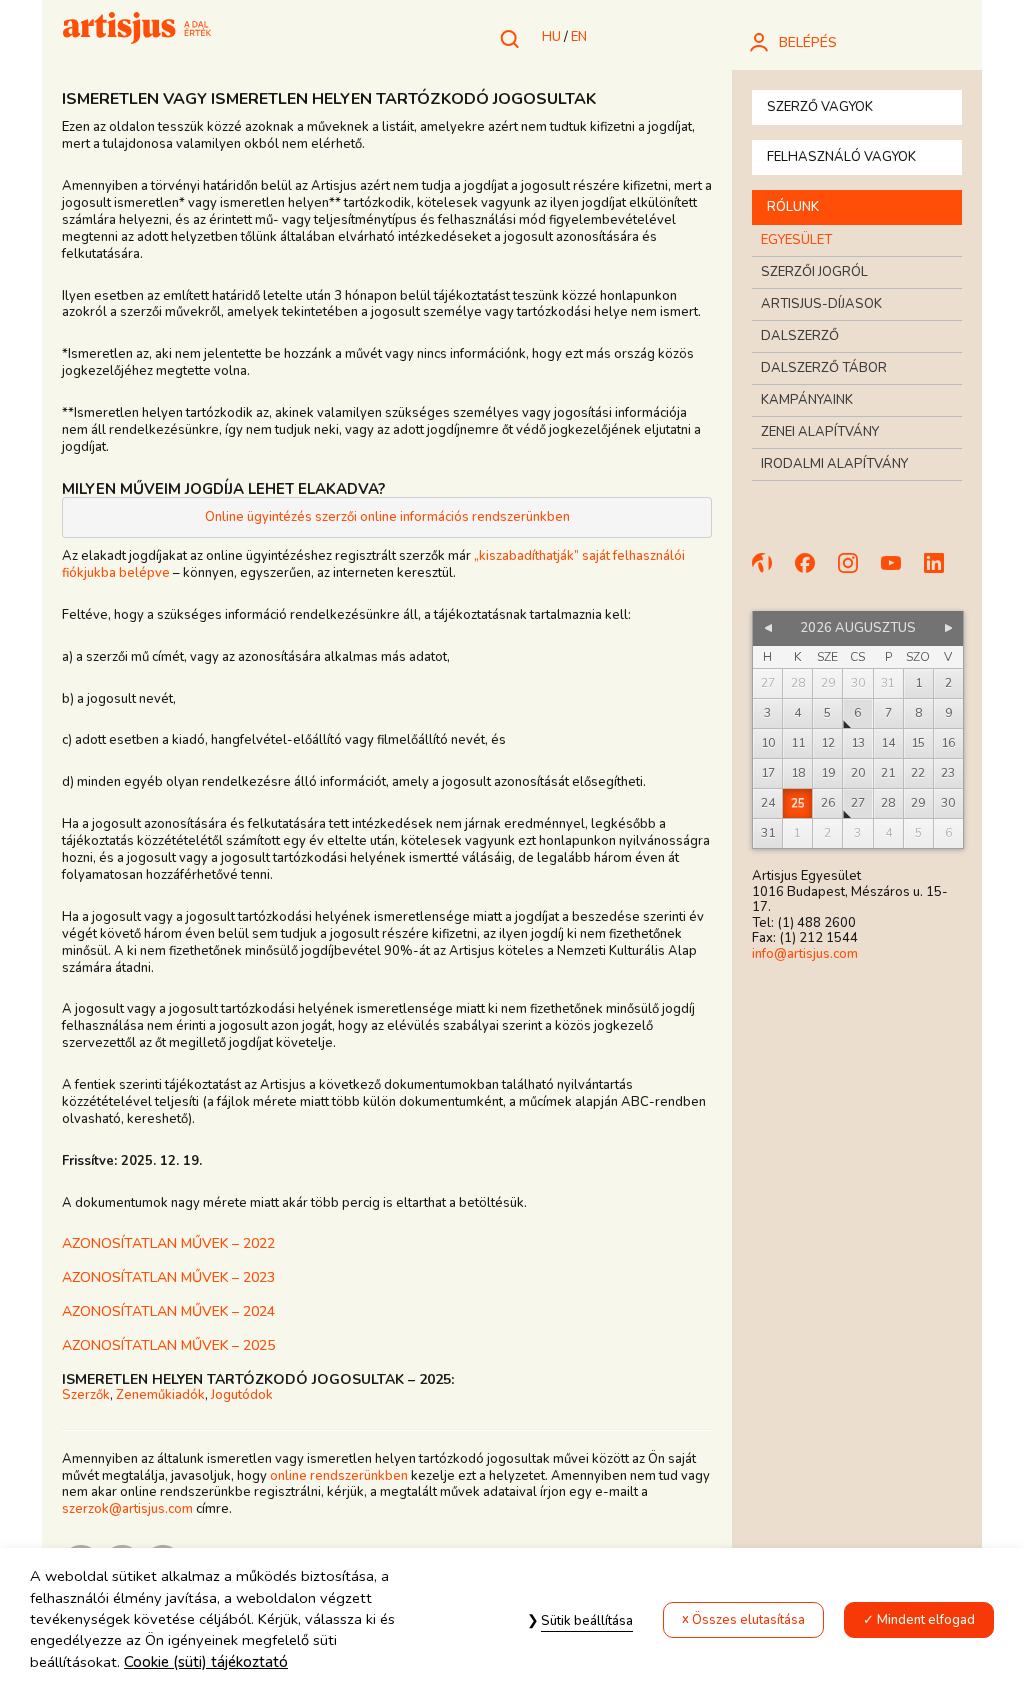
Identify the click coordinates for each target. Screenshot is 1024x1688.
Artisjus (137, 30)
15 (918, 743)
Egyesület (796, 240)
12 (828, 743)
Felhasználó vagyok (841, 157)
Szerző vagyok (820, 107)
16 (948, 743)
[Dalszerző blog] (771, 572)
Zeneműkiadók (160, 1395)
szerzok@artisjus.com (127, 1509)
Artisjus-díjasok (821, 304)
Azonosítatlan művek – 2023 (168, 1277)
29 (918, 803)
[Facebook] (814, 572)
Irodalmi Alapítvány (834, 464)
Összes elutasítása (748, 1620)
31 (768, 833)
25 (798, 803)
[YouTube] (900, 572)
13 (858, 743)
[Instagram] (857, 572)
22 (918, 773)
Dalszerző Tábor (824, 368)
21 (888, 773)
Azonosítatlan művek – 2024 (168, 1311)
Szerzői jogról (814, 272)
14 (888, 743)
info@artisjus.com (805, 954)
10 (768, 743)
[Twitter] (943, 572)
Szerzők (86, 1395)
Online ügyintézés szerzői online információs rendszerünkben (387, 517)
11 (798, 743)
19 (828, 773)
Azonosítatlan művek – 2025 (168, 1345)
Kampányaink (807, 400)
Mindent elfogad (926, 1620)
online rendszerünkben (339, 1476)
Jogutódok (242, 1395)
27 (858, 803)
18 (798, 773)
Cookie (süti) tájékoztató (206, 1662)
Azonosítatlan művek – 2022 (168, 1243)
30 (948, 803)
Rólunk (793, 207)
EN (579, 37)
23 (948, 773)
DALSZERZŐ (800, 336)
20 (858, 773)
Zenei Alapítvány (820, 432)
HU (551, 37)
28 (888, 803)
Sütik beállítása (587, 1621)
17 (768, 773)
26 (828, 803)
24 (768, 803)
